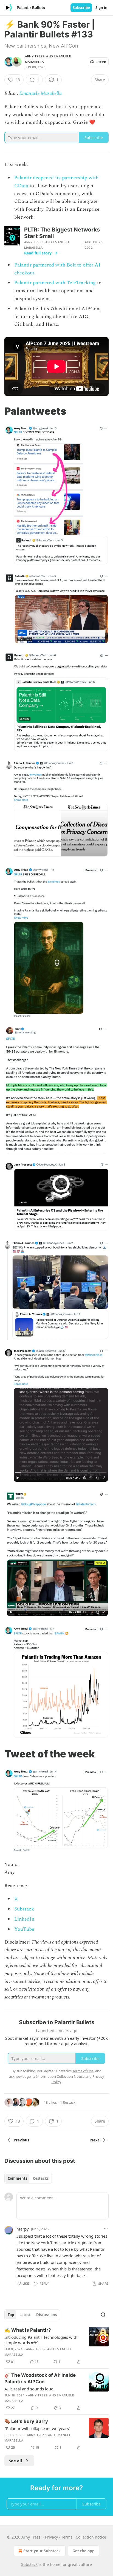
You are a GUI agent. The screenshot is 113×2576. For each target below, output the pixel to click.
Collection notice (91, 2537)
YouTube (24, 1929)
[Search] (103, 2315)
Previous (21, 2140)
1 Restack (68, 2102)
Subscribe (81, 8)
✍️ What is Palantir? (28, 2330)
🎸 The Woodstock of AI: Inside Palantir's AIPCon (40, 2378)
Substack (24, 1909)
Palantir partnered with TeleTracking (55, 283)
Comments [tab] (17, 2178)
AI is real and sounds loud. (29, 2389)
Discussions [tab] (46, 2315)
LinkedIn (24, 1919)
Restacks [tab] (41, 2178)
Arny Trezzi (35, 56)
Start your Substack (42, 2551)
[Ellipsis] (106, 2229)
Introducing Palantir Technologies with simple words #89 (41, 2340)
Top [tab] (11, 2315)
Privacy (51, 2537)
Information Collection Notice (60, 2076)
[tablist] (28, 2178)
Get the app (84, 2551)
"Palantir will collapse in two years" (37, 2428)
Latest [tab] (25, 2315)
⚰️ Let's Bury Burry (26, 2421)
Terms (67, 2537)
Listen (101, 62)
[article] (56, 2346)
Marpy (23, 2229)
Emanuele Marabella (40, 93)
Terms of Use (83, 2071)
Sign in (101, 8)
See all (15, 2461)
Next (95, 2140)
